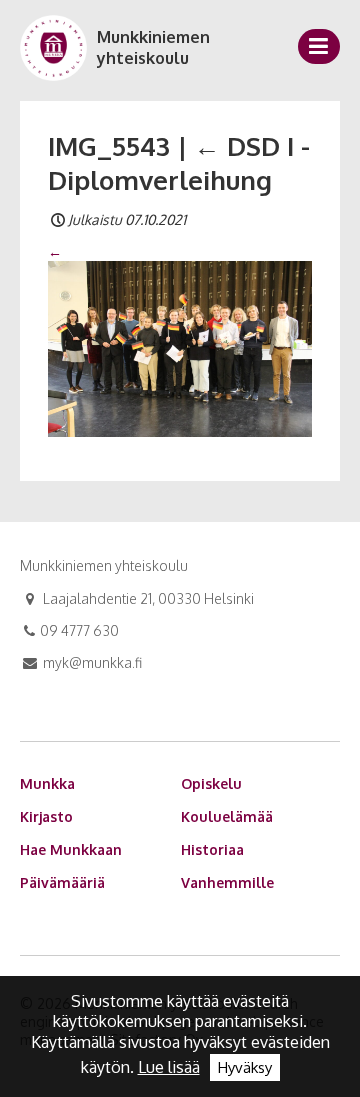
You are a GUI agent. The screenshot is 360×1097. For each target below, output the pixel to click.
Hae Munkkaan (71, 849)
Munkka (47, 783)
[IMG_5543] (180, 348)
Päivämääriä (62, 882)
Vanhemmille (227, 882)
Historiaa (212, 849)
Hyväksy (245, 1067)
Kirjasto (46, 816)
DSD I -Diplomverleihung (179, 162)
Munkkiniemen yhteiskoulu (153, 47)
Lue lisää (169, 1067)
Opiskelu (211, 783)
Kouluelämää (227, 816)
